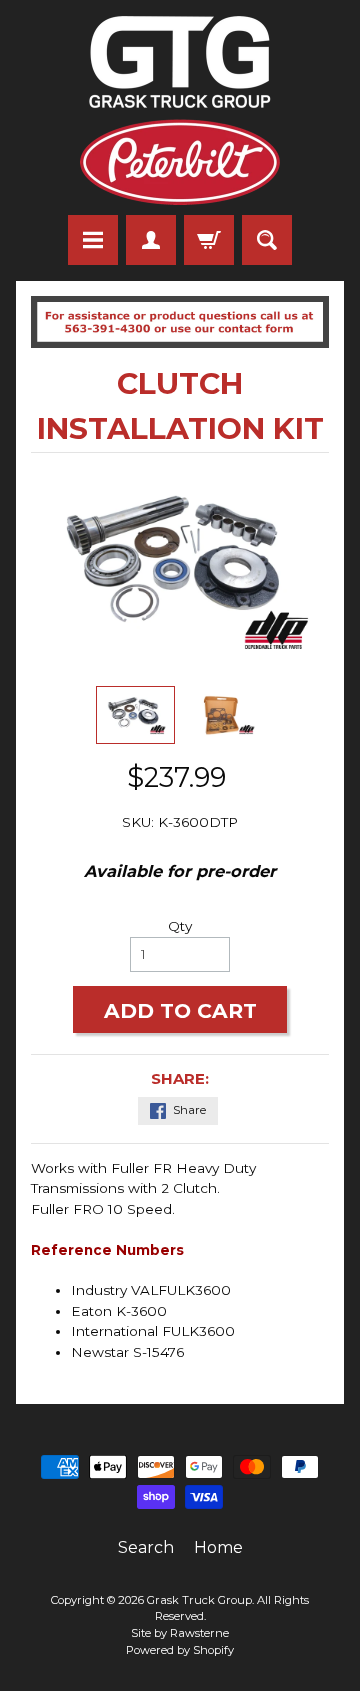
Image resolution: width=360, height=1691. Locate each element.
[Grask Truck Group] (180, 110)
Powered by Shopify (180, 1650)
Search (146, 1547)
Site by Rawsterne (180, 1633)
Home (218, 1547)
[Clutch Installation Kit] (135, 715)
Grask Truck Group (199, 1600)
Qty (180, 926)
